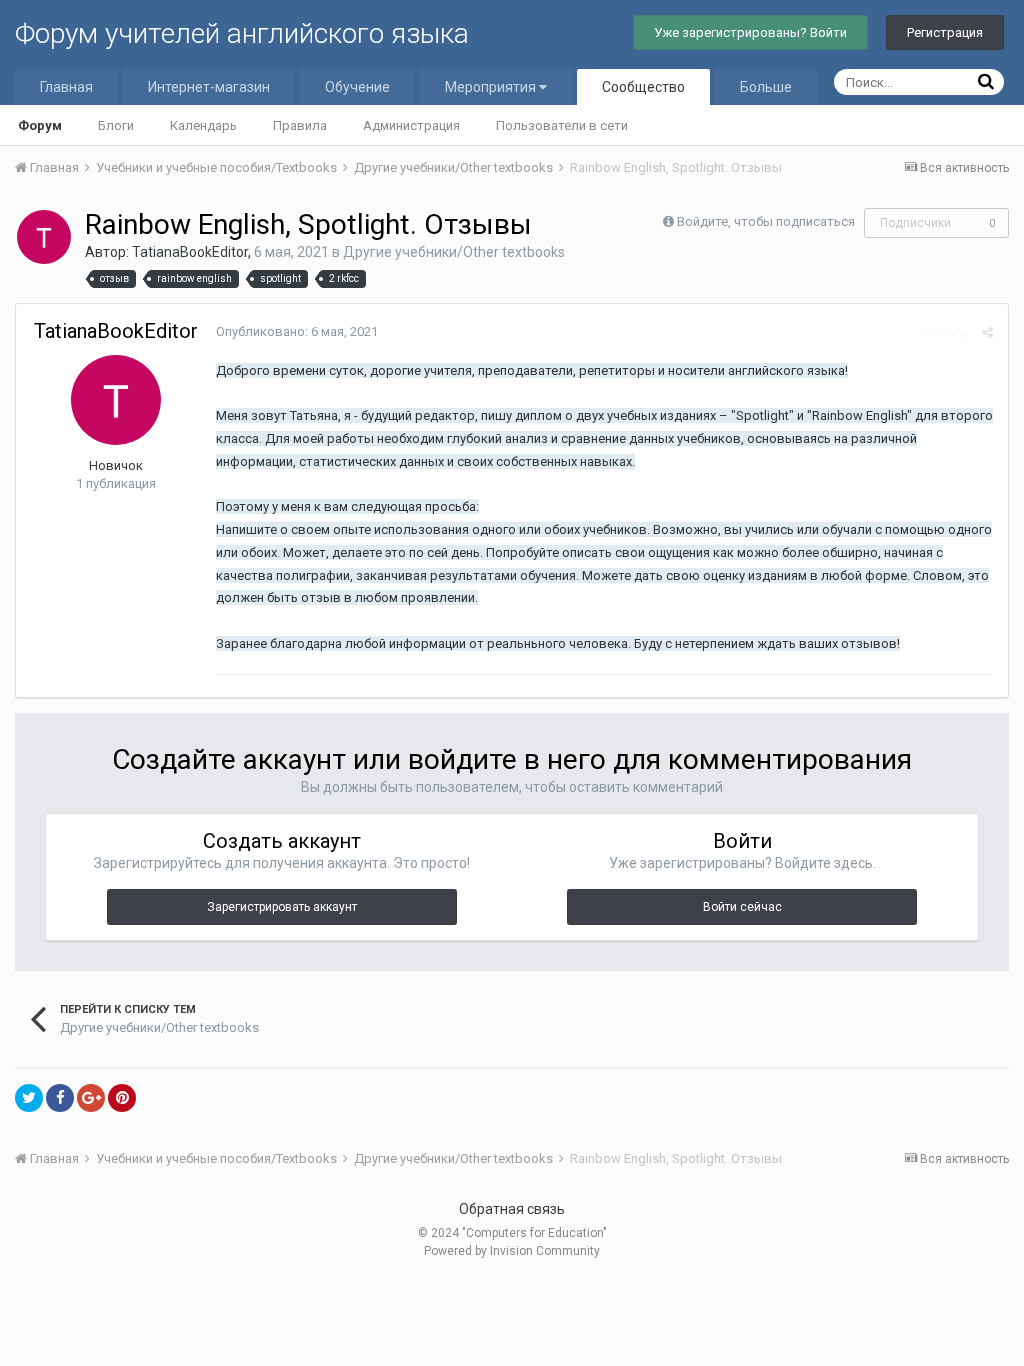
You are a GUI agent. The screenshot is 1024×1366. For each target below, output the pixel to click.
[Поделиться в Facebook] (60, 1098)
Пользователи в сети (562, 125)
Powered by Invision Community (512, 1251)
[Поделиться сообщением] (987, 332)
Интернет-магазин (209, 87)
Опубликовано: (297, 331)
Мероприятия (492, 87)
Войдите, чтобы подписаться (766, 221)
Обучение (357, 87)
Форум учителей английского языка (242, 33)
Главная (66, 87)
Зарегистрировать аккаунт (282, 907)
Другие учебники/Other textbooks (454, 252)
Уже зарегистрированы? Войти (750, 32)
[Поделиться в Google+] (91, 1098)
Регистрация (945, 32)
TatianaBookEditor (190, 252)
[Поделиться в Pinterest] (122, 1098)
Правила (300, 125)
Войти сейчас (742, 907)
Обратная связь (512, 1209)
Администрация (411, 125)
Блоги (116, 125)
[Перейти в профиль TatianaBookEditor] (44, 237)
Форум (40, 125)
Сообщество (643, 87)
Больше (766, 87)
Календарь (203, 125)
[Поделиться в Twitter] (29, 1098)
